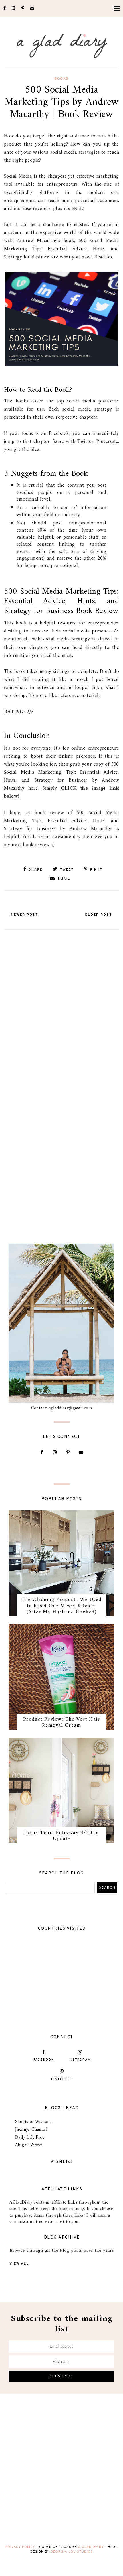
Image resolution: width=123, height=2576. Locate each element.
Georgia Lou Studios (72, 2552)
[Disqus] (61, 1004)
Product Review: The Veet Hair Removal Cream (62, 1723)
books (61, 79)
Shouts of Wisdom (33, 2122)
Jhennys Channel (31, 2129)
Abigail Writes (29, 2145)
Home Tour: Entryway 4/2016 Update (62, 1836)
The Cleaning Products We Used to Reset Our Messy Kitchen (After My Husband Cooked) (61, 1606)
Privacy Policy (20, 2547)
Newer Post (25, 915)
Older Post (98, 915)
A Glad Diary (91, 2547)
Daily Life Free (30, 2137)
